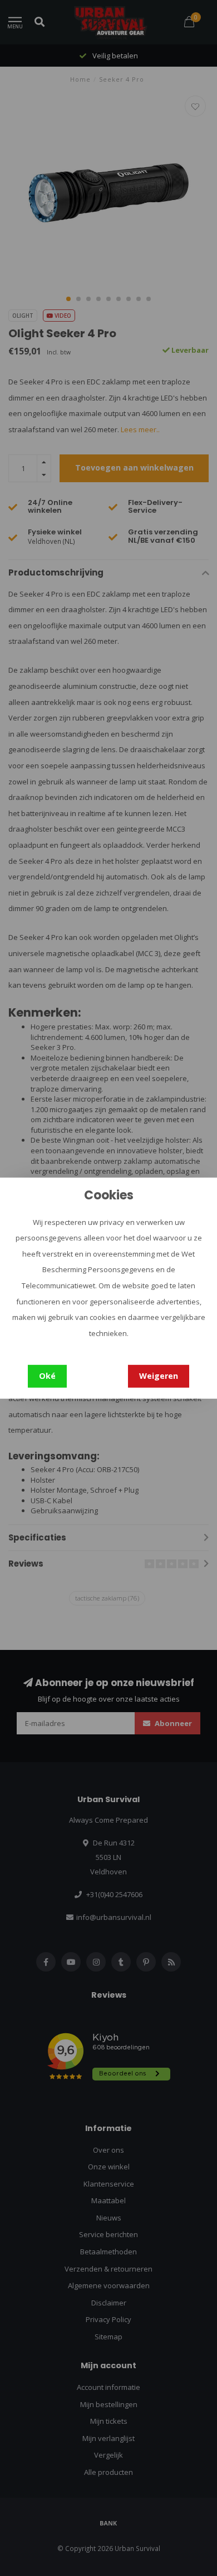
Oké (47, 1376)
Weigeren (159, 1376)
